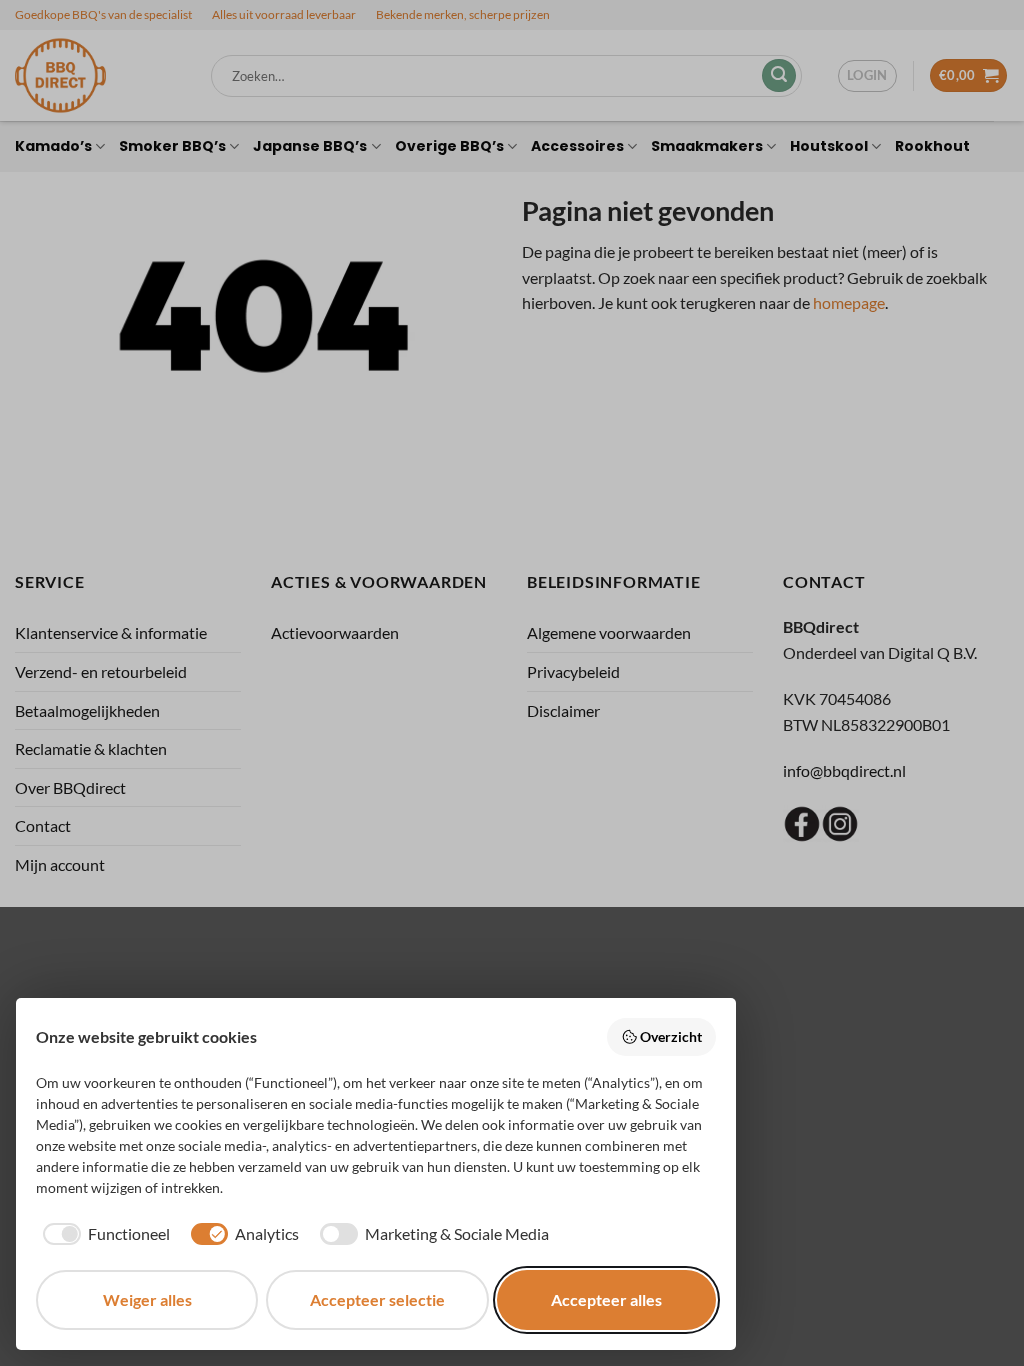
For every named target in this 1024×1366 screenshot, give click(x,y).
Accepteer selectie (377, 1299)
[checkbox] (103, 1234)
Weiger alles (147, 1299)
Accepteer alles (606, 1299)
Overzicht (671, 1036)
